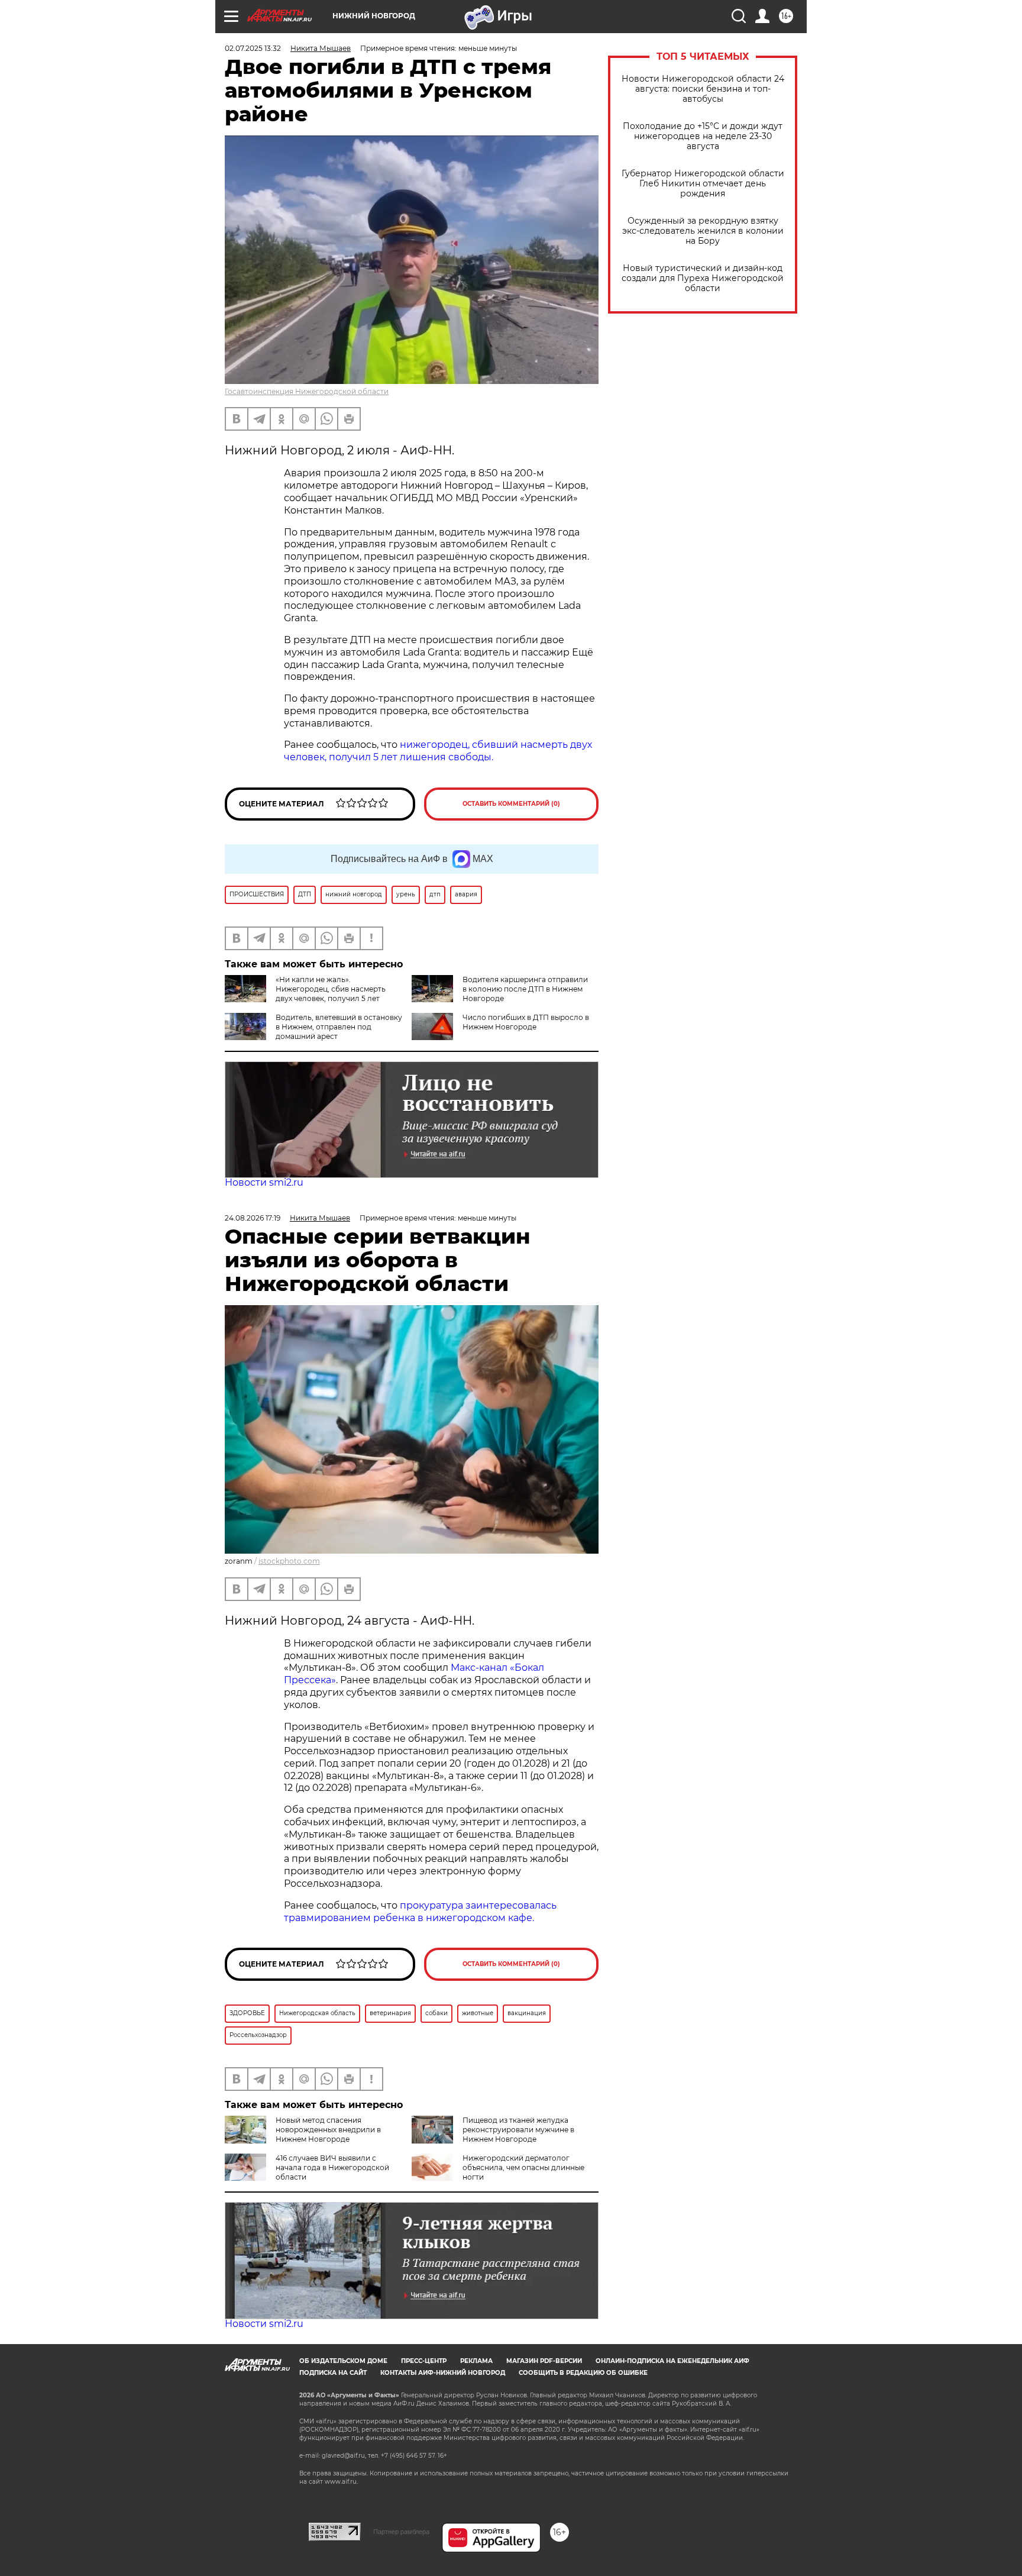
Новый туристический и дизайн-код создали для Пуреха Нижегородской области (703, 278)
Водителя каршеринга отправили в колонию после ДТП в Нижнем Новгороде (525, 989)
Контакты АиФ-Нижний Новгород (443, 2373)
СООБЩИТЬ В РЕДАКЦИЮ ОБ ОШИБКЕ (583, 2373)
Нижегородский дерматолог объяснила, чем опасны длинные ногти (523, 2167)
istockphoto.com (289, 1561)
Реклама (476, 2361)
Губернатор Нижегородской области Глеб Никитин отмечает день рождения (703, 184)
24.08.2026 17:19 (253, 1218)
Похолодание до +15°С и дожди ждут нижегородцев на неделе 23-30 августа (703, 136)
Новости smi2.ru (264, 1182)
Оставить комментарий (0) (511, 804)
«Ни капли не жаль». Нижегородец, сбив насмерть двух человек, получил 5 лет (331, 989)
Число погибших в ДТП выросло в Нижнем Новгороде (526, 1022)
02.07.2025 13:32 (253, 48)
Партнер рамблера (401, 2532)
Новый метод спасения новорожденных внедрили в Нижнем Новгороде (328, 2130)
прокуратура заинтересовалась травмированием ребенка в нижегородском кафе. (420, 1912)
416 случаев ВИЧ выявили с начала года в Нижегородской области (332, 2167)
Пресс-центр (424, 2361)
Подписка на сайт (333, 2373)
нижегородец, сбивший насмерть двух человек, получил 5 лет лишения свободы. (438, 751)
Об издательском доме (343, 2361)
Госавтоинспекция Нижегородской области (307, 391)
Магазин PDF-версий (544, 2361)
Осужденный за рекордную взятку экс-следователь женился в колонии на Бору (703, 231)
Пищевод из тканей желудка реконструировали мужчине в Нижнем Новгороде (518, 2130)
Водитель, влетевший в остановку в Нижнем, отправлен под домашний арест (339, 1027)
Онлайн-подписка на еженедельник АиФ (672, 2361)
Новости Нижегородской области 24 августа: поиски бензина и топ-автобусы (703, 89)
